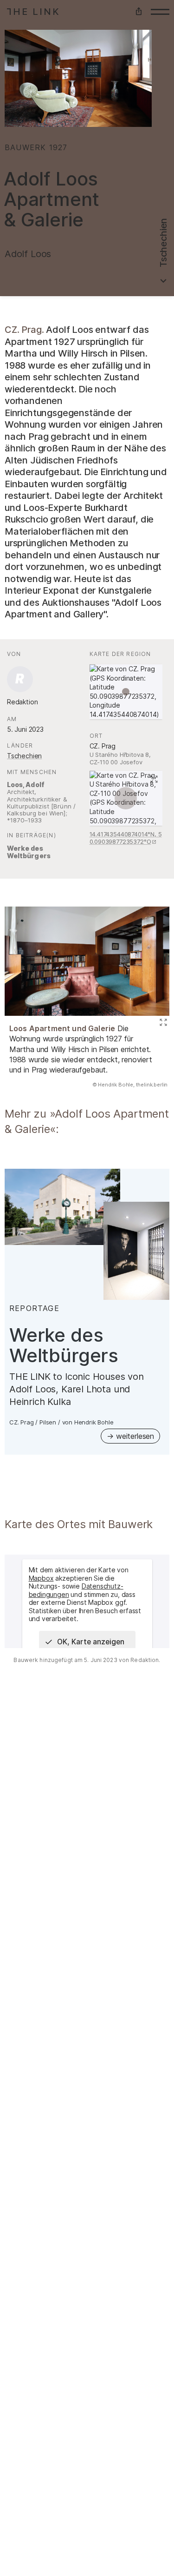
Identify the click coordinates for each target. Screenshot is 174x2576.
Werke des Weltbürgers (29, 852)
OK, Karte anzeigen (91, 1642)
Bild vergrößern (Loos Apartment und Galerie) (162, 1023)
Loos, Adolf (26, 785)
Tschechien (24, 756)
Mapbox (41, 1578)
